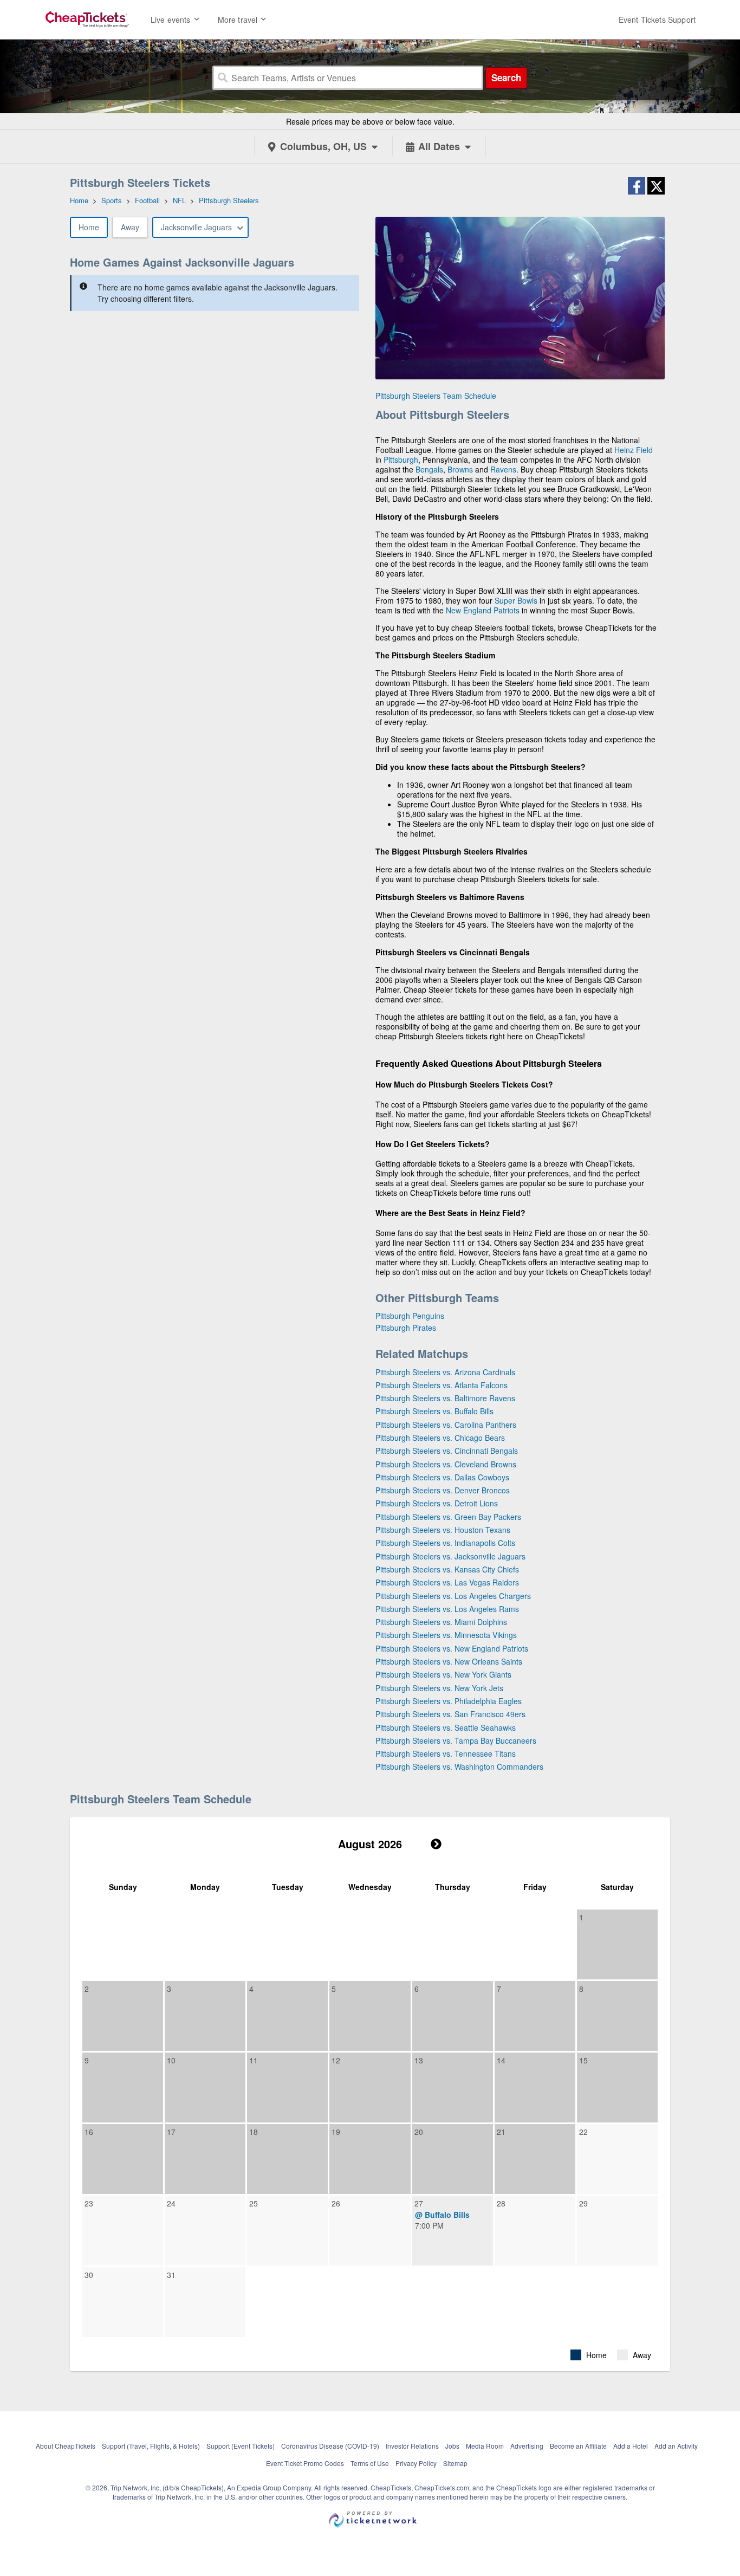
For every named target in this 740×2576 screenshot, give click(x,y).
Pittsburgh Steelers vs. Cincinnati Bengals (447, 1451)
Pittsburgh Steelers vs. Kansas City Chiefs (447, 1569)
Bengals (429, 469)
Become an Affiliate (578, 2446)
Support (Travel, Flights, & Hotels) (151, 2446)
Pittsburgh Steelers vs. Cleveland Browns (446, 1464)
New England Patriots (483, 610)
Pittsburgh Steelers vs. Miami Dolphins (441, 1622)
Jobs (452, 2446)
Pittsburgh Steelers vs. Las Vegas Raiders (447, 1582)
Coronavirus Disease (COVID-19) (330, 2446)
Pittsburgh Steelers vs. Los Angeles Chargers (453, 1596)
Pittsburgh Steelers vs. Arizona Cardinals (445, 1372)
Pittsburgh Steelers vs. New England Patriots (452, 1648)
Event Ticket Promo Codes (305, 2463)
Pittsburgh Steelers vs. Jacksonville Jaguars (450, 1556)
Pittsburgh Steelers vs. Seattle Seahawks (446, 1727)
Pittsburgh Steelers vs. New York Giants (443, 1674)
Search (506, 77)
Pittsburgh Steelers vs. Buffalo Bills (434, 1411)
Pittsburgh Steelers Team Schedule (436, 396)
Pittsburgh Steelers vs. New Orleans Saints (449, 1661)
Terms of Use (370, 2463)
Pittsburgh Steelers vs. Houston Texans (443, 1530)
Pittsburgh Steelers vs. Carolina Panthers (446, 1425)
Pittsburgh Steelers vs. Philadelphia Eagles (449, 1701)
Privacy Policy (416, 2463)
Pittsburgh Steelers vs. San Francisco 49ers (450, 1714)
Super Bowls (516, 600)
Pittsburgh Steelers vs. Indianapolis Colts (445, 1543)
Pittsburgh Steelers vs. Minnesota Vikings (446, 1635)
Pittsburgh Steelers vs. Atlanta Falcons (442, 1385)
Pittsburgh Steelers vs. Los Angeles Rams (447, 1609)
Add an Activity (676, 2446)
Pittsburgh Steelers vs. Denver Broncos (443, 1490)
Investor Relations (412, 2446)
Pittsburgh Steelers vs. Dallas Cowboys (442, 1477)
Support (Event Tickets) (241, 2446)
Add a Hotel (631, 2446)
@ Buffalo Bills (442, 2215)
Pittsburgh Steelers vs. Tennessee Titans (446, 1753)
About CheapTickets (66, 2446)
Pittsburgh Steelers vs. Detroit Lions (437, 1503)
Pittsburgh (401, 459)
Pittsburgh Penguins (410, 1316)
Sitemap (455, 2463)
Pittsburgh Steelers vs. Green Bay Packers (448, 1517)
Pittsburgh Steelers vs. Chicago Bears (440, 1438)
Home (89, 227)
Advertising (527, 2446)
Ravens (503, 469)
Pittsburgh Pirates (406, 1328)
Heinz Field (634, 450)
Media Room (485, 2446)
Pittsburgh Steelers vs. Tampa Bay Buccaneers (456, 1740)
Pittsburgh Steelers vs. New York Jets (439, 1688)
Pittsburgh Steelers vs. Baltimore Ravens (445, 1398)
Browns (460, 469)
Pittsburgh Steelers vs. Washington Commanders (459, 1766)
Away (130, 227)
